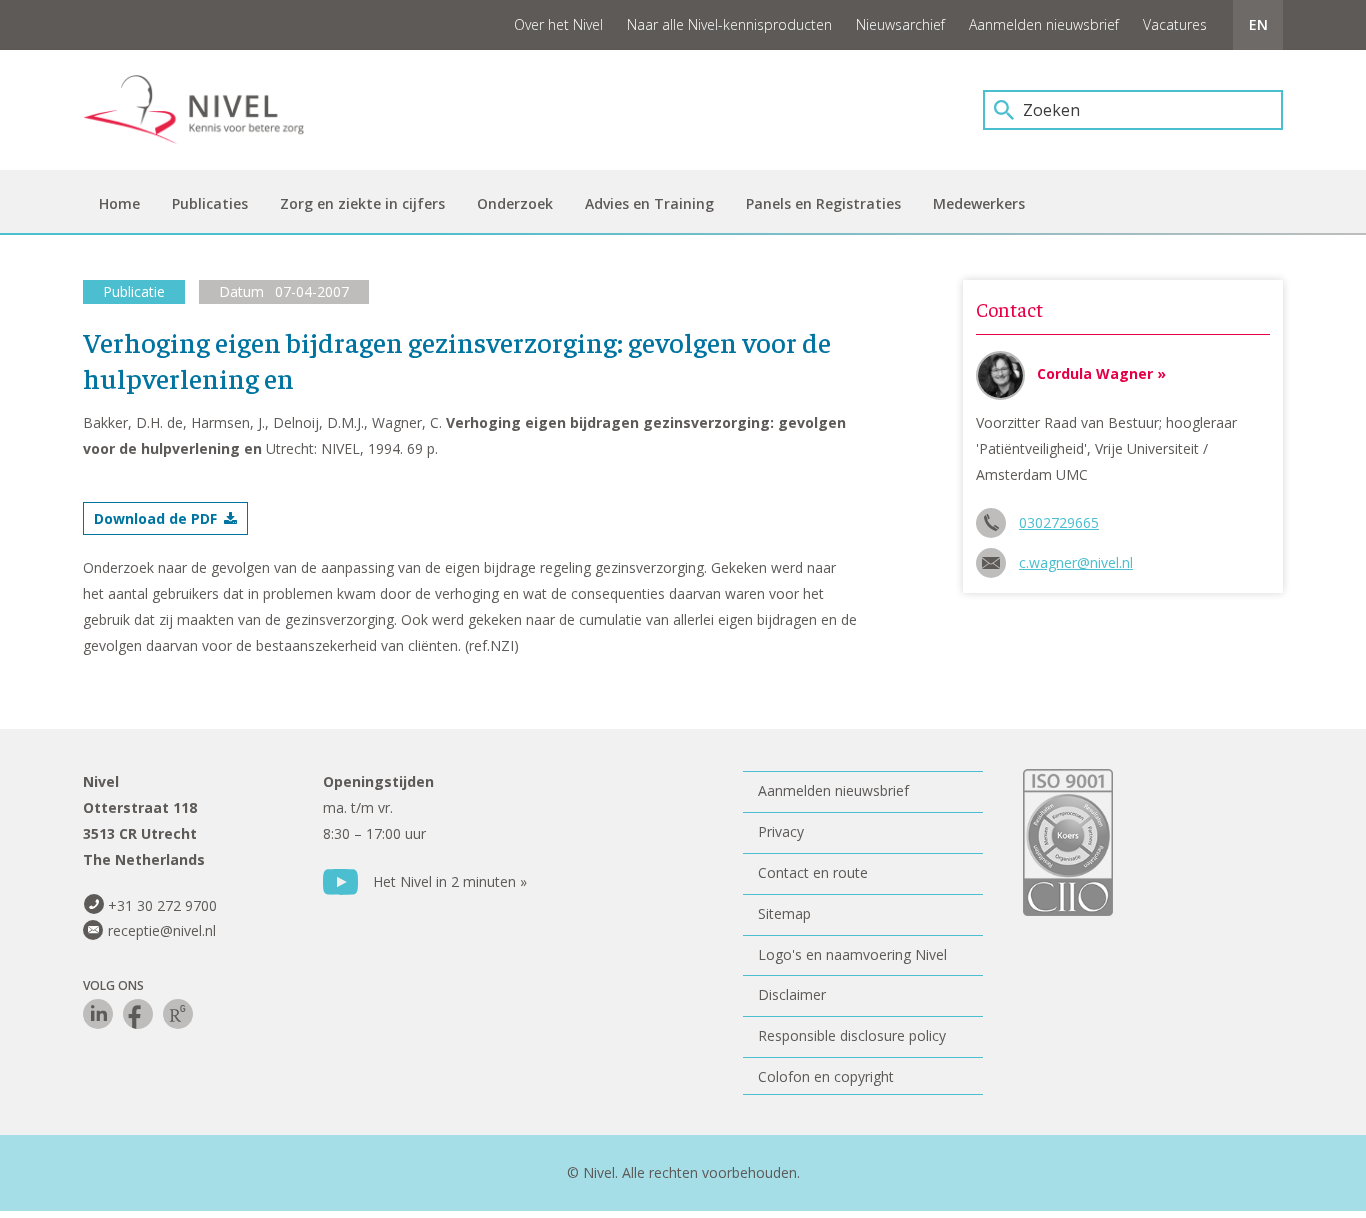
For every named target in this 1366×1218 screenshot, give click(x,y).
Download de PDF (155, 518)
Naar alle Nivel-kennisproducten (729, 24)
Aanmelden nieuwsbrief (1044, 24)
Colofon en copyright (826, 1076)
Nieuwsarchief (900, 24)
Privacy (781, 831)
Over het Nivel (558, 24)
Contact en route (813, 872)
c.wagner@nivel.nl (1076, 562)
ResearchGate (178, 1014)
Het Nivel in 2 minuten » (450, 881)
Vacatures (1175, 24)
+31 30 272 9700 (162, 905)
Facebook (138, 1014)
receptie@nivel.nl (162, 930)
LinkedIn (98, 1014)
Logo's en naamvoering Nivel (852, 954)
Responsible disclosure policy (852, 1035)
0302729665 (1059, 522)
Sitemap (784, 913)
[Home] (208, 110)
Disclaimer (792, 994)
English (1258, 25)
